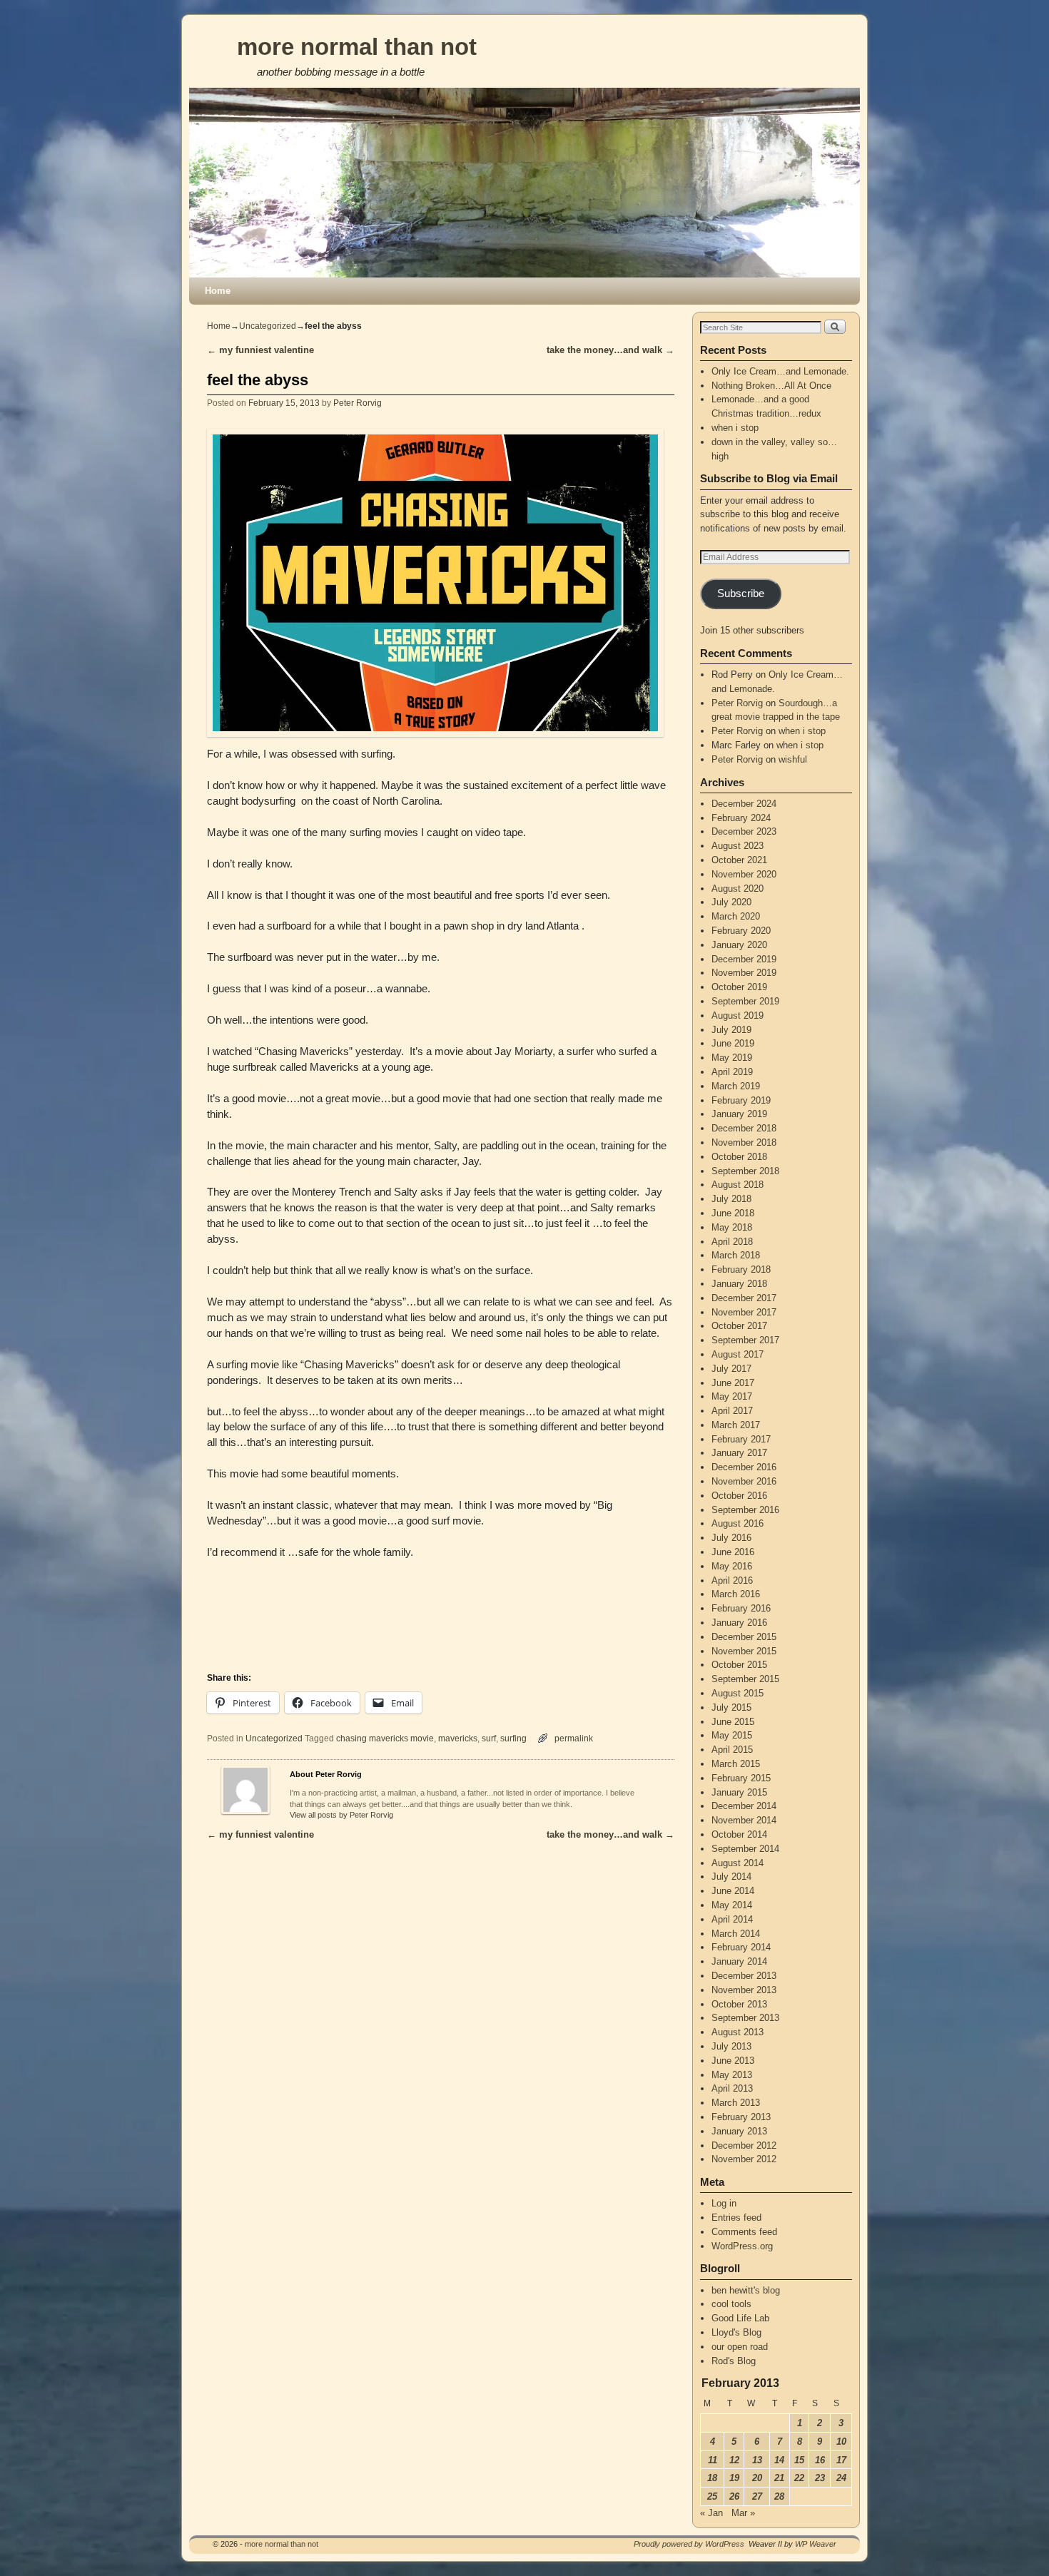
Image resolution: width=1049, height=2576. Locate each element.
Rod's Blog (734, 2361)
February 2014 (741, 1947)
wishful (793, 759)
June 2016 (733, 1552)
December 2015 (744, 1637)
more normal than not (357, 47)
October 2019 (739, 987)
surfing (513, 1738)
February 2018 (741, 1269)
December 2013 (744, 1976)
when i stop (735, 428)
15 (799, 2460)
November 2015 (744, 1651)
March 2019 (736, 1086)
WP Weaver (816, 2544)
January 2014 (739, 1961)
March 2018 (736, 1255)
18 (712, 2478)
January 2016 (739, 1623)
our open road (740, 2347)
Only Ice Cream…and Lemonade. (780, 371)
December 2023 (744, 831)
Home (218, 291)
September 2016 (745, 1510)
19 (734, 2478)
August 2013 (738, 2032)
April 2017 (732, 1411)
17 (841, 2460)
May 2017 (732, 1396)
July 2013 (731, 2046)
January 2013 (739, 2131)
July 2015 (731, 1707)
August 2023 (738, 846)
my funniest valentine (260, 350)
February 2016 (741, 1608)
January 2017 (739, 1453)
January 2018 (739, 1284)
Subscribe (741, 594)
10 (841, 2442)
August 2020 (738, 889)
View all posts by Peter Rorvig (341, 1815)
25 (712, 2496)
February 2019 (741, 1100)
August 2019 (738, 1015)
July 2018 (731, 1199)
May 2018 (732, 1227)
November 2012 (744, 2159)
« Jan (711, 2513)
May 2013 (732, 2075)
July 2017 (731, 1369)
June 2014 (733, 1891)
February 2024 (741, 818)
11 (713, 2460)
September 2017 (745, 1340)
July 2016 (731, 1538)
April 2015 (732, 1750)
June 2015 (733, 1722)
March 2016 (736, 1594)
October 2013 (739, 2004)
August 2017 (738, 1354)
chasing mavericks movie (385, 1738)
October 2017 (739, 1326)
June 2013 (733, 2061)
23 (820, 2478)
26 (734, 2496)
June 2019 (733, 1043)
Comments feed (744, 2232)
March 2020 (736, 916)
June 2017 (733, 1383)
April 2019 (732, 1072)
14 (779, 2460)
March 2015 (736, 1764)
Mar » (743, 2513)
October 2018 (739, 1157)
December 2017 (744, 1298)
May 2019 (732, 1058)
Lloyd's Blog (736, 2332)
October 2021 (739, 860)
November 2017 (744, 1312)
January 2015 (739, 1792)
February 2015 (741, 1778)
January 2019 (739, 1114)
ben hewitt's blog (746, 2290)
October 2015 (739, 1665)
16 (820, 2460)
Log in (724, 2203)
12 (734, 2460)
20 (757, 2478)
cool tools (731, 2304)
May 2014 (732, 1905)
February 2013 (741, 2117)
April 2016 (732, 1580)
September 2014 (745, 1849)
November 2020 (744, 874)
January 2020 (739, 945)
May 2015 (732, 1735)
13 (757, 2460)
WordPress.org (742, 2246)
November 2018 (744, 1142)
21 (779, 2478)
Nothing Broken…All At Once (771, 386)
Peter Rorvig (358, 403)
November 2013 (744, 1990)
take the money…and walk (610, 350)
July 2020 (731, 902)
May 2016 (732, 1566)
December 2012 (744, 2145)
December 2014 (744, 1806)
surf (489, 1738)
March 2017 (736, 1425)
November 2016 (744, 1481)
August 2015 (738, 1693)
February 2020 (741, 931)
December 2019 (744, 959)
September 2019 (745, 1001)
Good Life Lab (740, 2318)
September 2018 (745, 1171)
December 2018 (744, 1128)
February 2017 (741, 1439)
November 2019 (744, 973)
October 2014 (739, 1834)
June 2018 (733, 1213)
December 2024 (744, 804)
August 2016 (738, 1523)
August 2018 (738, 1185)
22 (799, 2478)
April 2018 (732, 1242)
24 (841, 2478)
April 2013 (732, 2088)
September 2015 (745, 1679)
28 (779, 2496)
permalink (574, 1738)
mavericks (458, 1738)
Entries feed (736, 2218)
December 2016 (744, 1467)
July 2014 (731, 1877)
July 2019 (731, 1030)
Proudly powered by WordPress (689, 2544)
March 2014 (736, 1934)
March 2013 (736, 2103)
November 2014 (744, 1820)
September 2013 (745, 2018)
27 (757, 2496)
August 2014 (738, 1863)
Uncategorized (268, 326)
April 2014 (732, 1919)
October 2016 (739, 1496)
